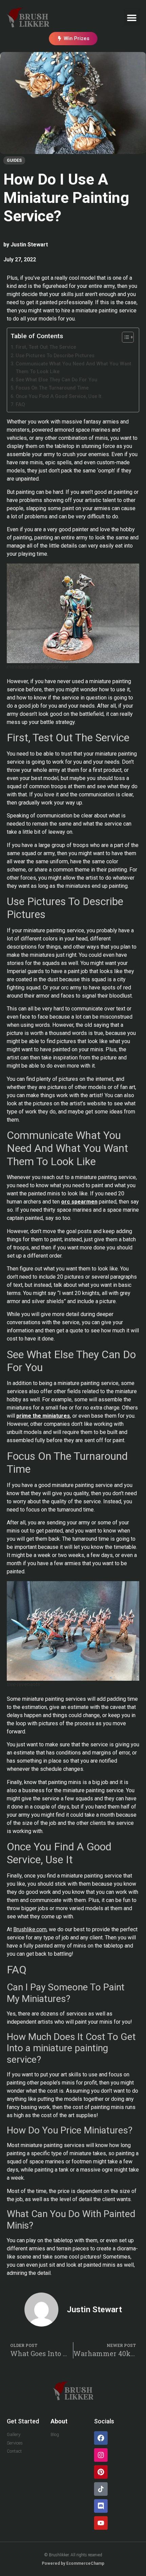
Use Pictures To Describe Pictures (55, 356)
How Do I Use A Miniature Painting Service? (66, 198)
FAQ (20, 405)
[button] (132, 18)
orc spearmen (79, 1202)
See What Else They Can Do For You (57, 380)
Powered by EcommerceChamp (73, 2563)
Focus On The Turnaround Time (52, 388)
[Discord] (101, 2506)
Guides (14, 160)
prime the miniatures (43, 1416)
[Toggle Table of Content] (124, 337)
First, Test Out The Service (46, 347)
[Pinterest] (101, 2472)
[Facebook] (101, 2438)
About (59, 2421)
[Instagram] (101, 2455)
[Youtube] (101, 2523)
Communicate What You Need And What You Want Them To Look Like (74, 368)
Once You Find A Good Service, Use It (59, 396)
